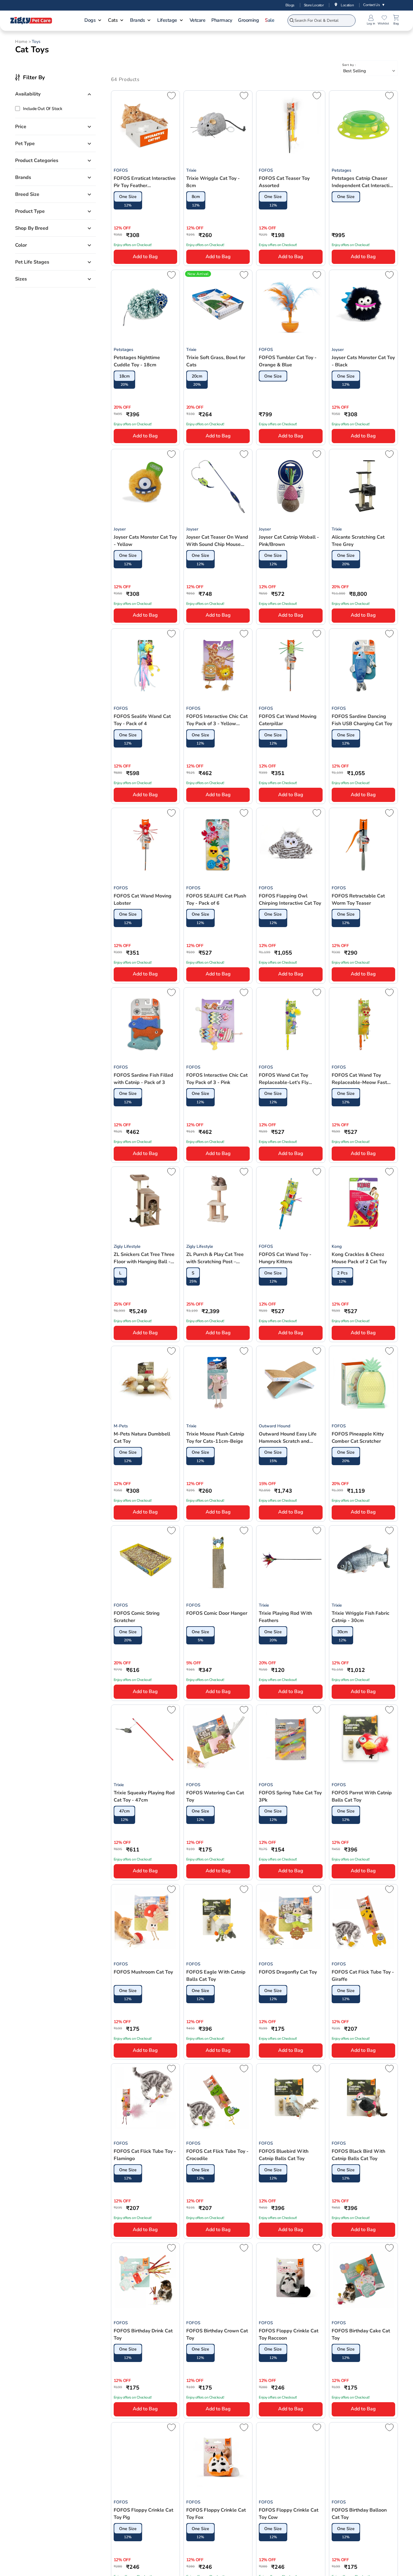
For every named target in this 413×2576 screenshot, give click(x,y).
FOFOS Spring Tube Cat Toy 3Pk (290, 1796)
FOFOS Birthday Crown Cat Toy (217, 2334)
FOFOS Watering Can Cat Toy (215, 1796)
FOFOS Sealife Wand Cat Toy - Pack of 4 (142, 720)
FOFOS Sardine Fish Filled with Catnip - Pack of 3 (143, 1079)
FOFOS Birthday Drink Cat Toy (143, 2334)
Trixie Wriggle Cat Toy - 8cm (213, 182)
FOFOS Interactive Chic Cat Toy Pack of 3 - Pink (217, 1079)
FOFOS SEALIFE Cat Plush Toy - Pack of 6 (216, 900)
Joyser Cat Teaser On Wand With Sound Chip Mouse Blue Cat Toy (217, 541)
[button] (93, 21)
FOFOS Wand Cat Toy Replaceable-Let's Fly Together (284, 1079)
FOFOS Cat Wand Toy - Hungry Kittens (285, 1258)
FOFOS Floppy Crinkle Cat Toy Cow (289, 2514)
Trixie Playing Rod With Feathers (285, 1617)
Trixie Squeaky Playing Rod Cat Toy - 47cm (144, 1796)
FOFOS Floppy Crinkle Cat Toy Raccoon (289, 2334)
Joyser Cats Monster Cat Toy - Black (363, 361)
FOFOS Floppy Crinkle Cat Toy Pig (143, 2514)
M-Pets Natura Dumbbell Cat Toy (142, 1438)
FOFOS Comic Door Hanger (217, 1613)
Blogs (290, 5)
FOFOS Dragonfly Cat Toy (288, 1972)
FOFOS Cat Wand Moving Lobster (143, 900)
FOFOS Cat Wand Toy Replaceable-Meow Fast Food (359, 1079)
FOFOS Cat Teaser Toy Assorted (284, 182)
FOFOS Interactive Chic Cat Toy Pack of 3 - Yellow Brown (217, 720)
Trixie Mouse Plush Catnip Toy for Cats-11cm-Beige (215, 1438)
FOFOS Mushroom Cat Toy (143, 1972)
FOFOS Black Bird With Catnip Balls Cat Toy (358, 2155)
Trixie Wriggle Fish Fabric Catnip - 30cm (361, 1617)
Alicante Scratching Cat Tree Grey (358, 541)
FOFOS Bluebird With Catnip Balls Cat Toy (284, 2155)
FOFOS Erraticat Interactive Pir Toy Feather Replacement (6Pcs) (145, 182)
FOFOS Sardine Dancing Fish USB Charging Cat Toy (362, 720)
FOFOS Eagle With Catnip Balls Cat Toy (216, 1976)
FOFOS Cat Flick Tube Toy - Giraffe (363, 1976)
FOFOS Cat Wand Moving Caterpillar (288, 720)
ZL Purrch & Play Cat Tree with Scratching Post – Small (215, 1258)
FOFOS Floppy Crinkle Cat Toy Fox (216, 2514)
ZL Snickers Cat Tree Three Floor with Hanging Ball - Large (144, 1258)
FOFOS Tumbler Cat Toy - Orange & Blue (288, 361)
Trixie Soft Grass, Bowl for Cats (216, 361)
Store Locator (314, 5)
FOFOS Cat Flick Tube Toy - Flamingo (145, 2155)
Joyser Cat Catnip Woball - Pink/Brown (289, 541)
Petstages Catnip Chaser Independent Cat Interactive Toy (363, 182)
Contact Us (374, 5)
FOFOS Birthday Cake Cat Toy (361, 2334)
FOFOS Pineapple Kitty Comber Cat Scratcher (358, 1438)
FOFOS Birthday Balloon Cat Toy (359, 2514)
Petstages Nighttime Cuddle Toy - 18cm (137, 361)
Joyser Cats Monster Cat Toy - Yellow (145, 541)
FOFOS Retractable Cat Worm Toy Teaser (358, 900)
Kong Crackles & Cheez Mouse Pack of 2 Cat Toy (359, 1258)
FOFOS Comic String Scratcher (137, 1617)
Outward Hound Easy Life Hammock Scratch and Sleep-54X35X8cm (288, 1438)
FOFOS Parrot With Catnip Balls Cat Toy (362, 1796)
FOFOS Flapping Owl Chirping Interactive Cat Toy (290, 900)
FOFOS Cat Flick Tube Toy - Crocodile (217, 2155)
